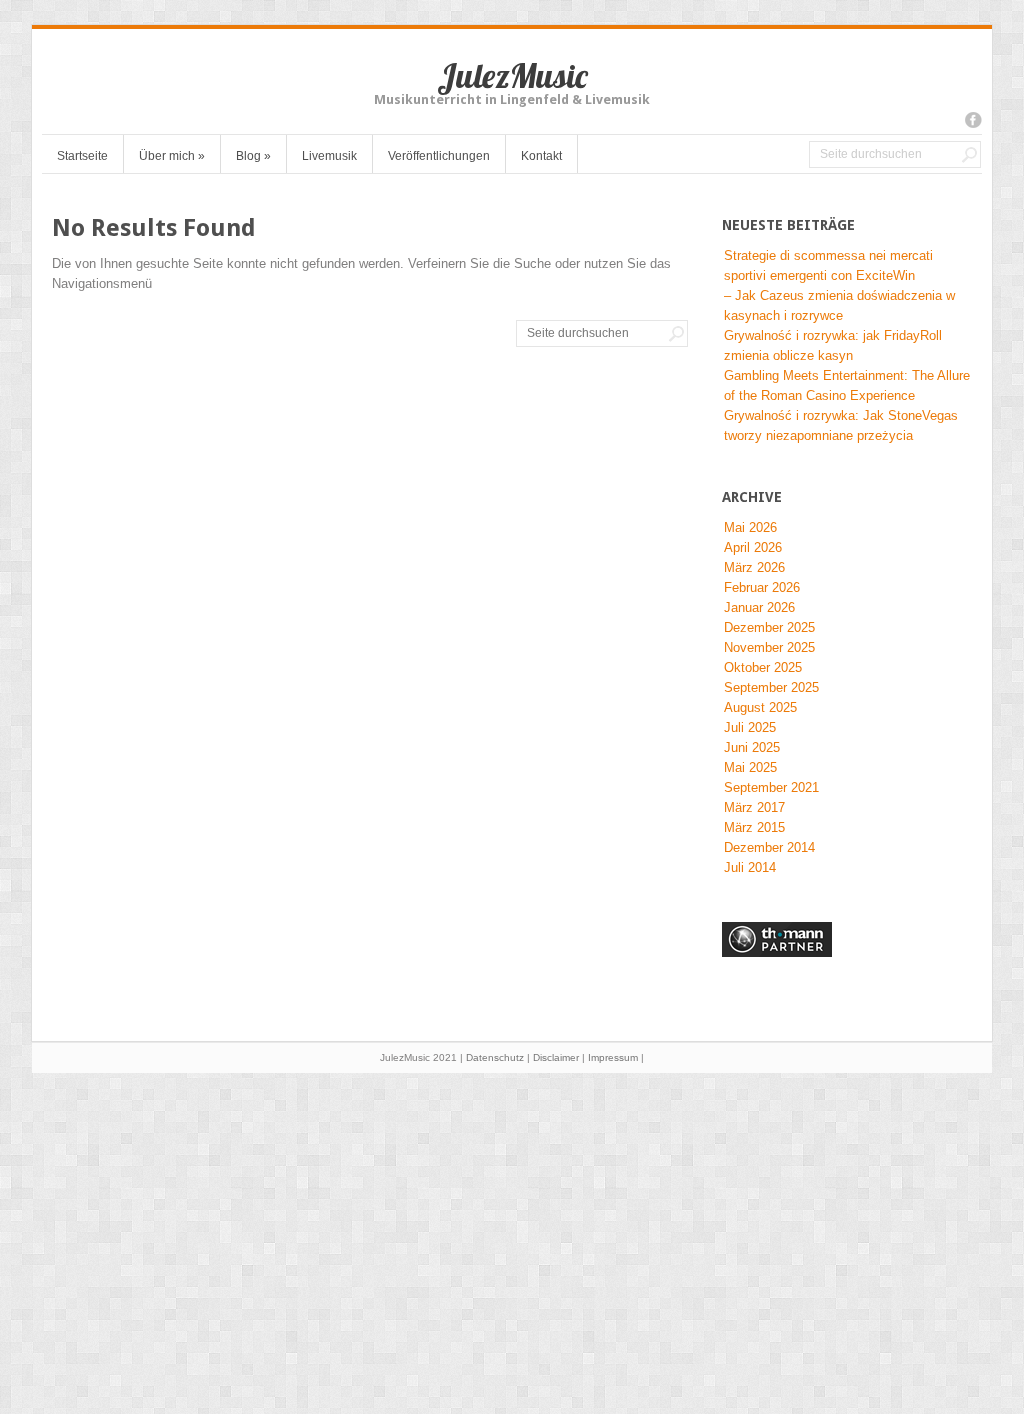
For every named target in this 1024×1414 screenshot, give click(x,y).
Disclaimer (556, 1057)
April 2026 (753, 547)
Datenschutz (495, 1057)
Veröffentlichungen (439, 156)
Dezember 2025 (769, 627)
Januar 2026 (759, 607)
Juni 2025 (752, 747)
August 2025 (760, 707)
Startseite (82, 156)
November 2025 (769, 647)
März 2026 (754, 567)
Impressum (613, 1057)
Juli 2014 (750, 867)
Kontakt (541, 156)
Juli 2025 (750, 727)
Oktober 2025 (763, 667)
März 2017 (754, 807)
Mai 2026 (750, 527)
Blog (253, 156)
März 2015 (754, 827)
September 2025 (771, 687)
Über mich (172, 156)
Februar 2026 (762, 587)
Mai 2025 (750, 767)
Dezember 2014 (769, 847)
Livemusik (329, 156)
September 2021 (771, 787)
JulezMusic (512, 75)
